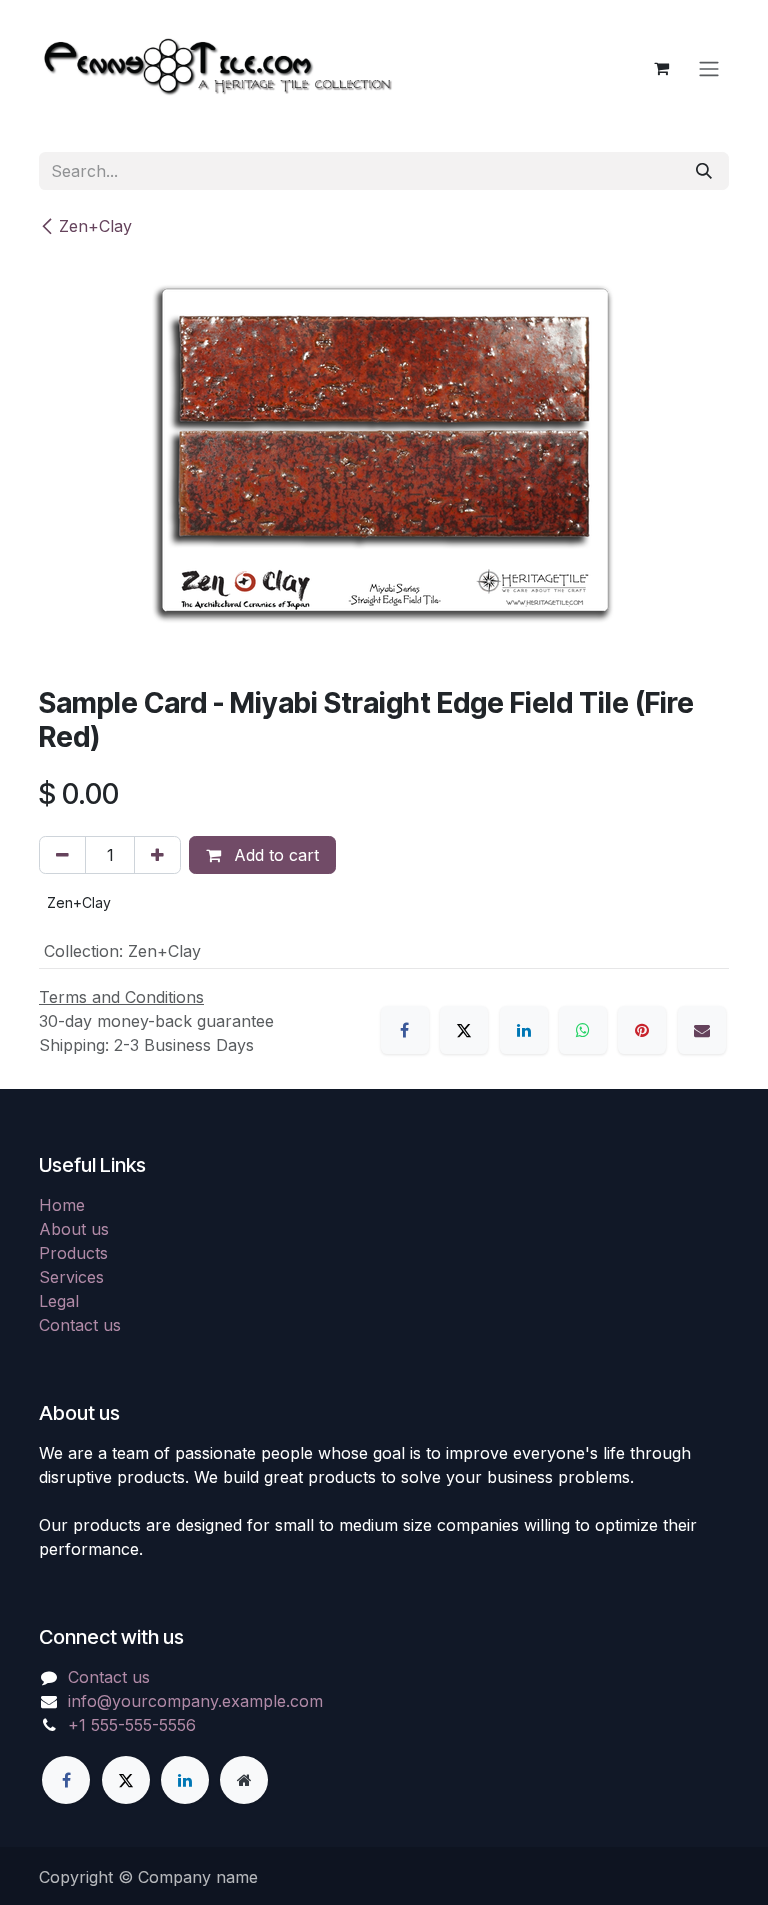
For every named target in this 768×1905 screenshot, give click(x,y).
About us (74, 1229)
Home (62, 1205)
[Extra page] (244, 1780)
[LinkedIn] (524, 1030)
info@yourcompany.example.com (195, 1701)
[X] (464, 1030)
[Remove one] (62, 855)
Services (71, 1277)
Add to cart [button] (274, 855)
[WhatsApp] (583, 1030)
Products (73, 1253)
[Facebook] (405, 1030)
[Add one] (157, 855)
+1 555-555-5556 (132, 1725)
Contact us (80, 1325)
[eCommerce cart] (661, 68)
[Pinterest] (642, 1030)
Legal (59, 1301)
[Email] (702, 1030)
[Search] (704, 171)
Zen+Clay (95, 226)
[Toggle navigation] (709, 68)
